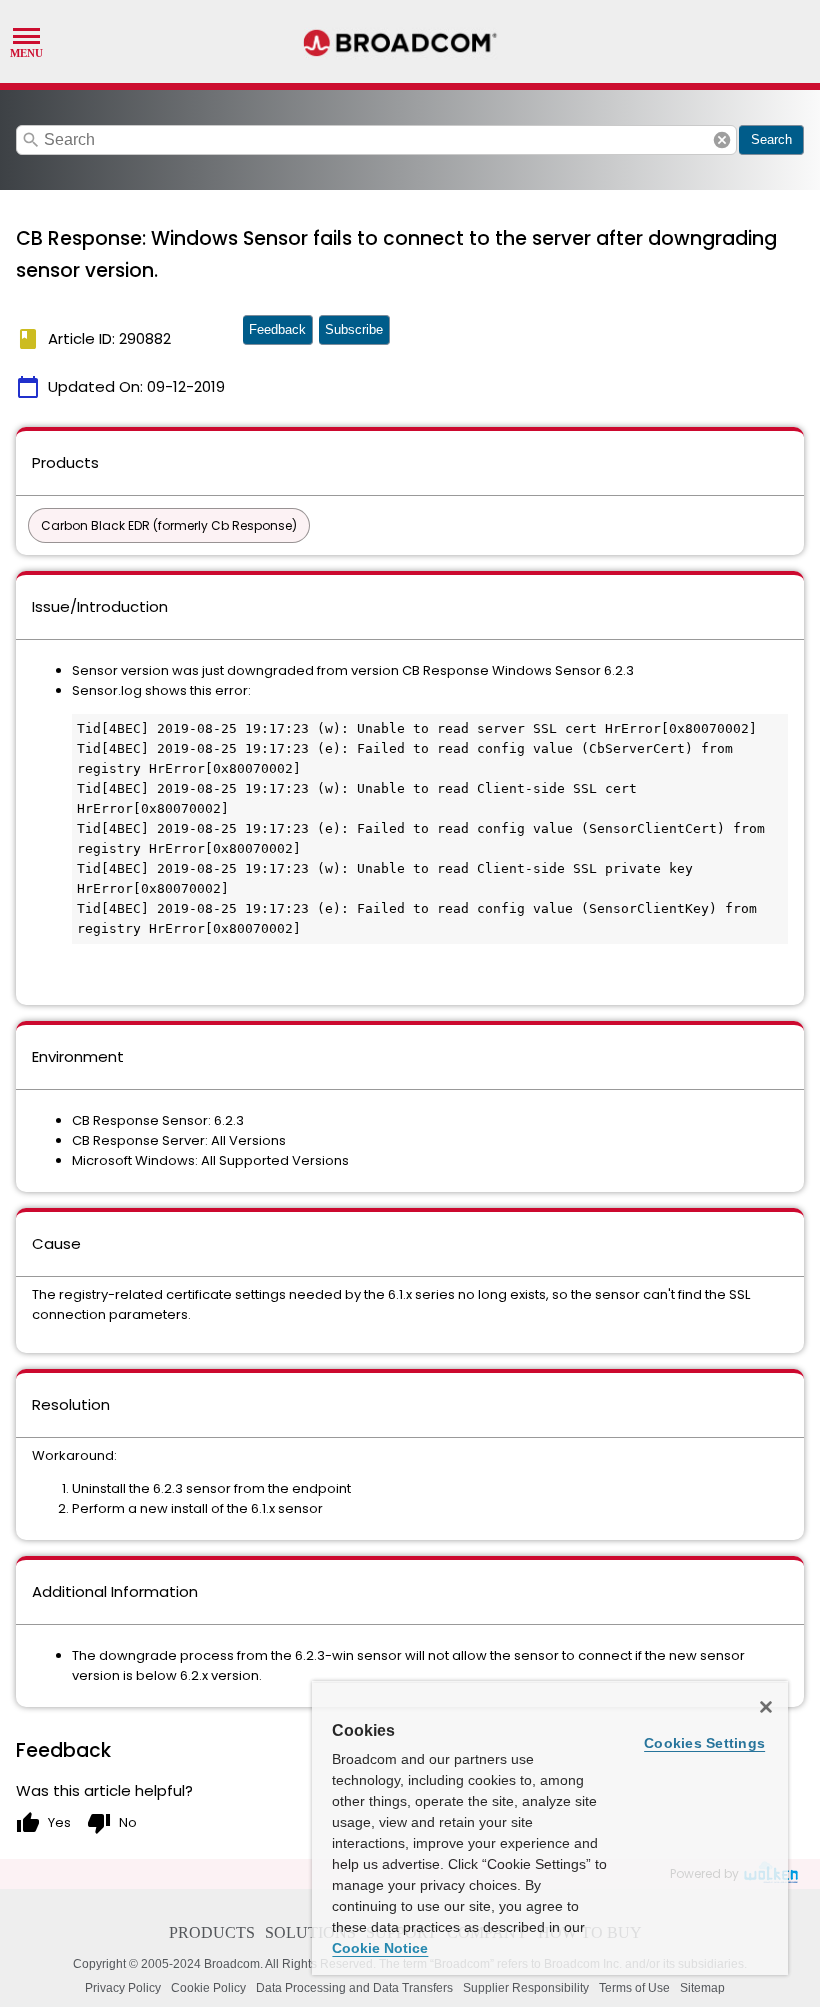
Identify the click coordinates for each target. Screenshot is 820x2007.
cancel (722, 140)
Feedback (277, 329)
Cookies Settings (704, 1743)
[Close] (766, 1707)
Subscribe (354, 329)
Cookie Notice (380, 1948)
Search (771, 139)
